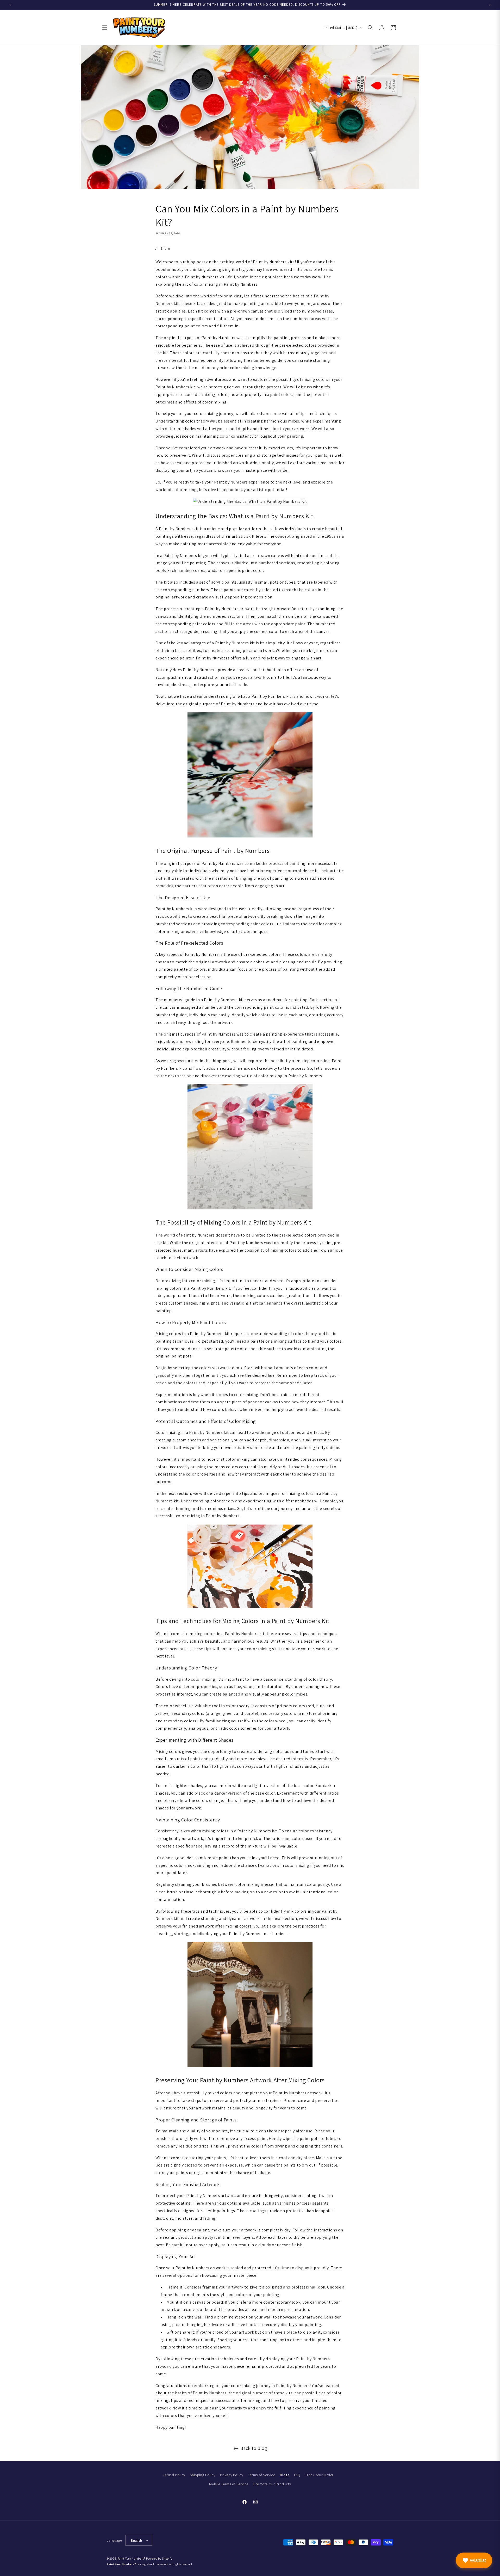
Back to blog (254, 2448)
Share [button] (165, 248)
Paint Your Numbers (131, 2559)
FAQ (297, 2475)
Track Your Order (319, 2475)
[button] (105, 28)
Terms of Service (262, 2475)
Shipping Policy (202, 2475)
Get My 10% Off (422, 1314)
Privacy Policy (232, 2475)
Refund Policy (174, 2475)
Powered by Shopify (159, 2559)
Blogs (285, 2475)
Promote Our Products (272, 2484)
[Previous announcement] (10, 5)
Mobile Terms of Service (229, 2484)
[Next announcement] (490, 5)
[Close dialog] (495, 1239)
